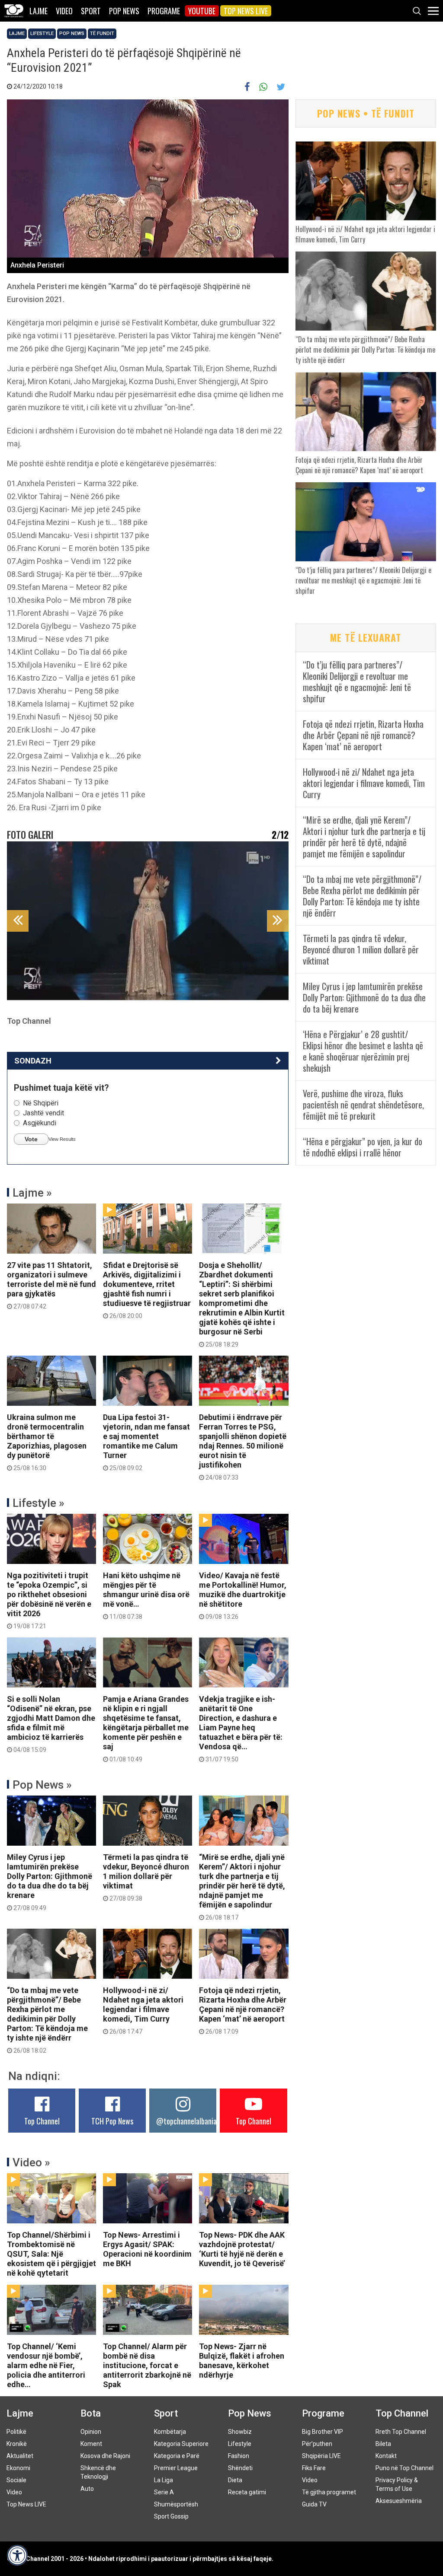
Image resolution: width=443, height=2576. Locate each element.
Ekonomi (18, 2468)
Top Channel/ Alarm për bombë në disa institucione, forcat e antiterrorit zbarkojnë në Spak (147, 2365)
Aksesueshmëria (399, 2501)
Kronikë (17, 2444)
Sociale (16, 2480)
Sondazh (33, 1061)
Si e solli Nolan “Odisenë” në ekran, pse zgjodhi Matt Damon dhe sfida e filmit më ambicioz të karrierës (51, 1724)
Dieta (235, 2480)
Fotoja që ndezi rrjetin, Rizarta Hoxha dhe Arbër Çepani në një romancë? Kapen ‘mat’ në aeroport (243, 2010)
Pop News (124, 11)
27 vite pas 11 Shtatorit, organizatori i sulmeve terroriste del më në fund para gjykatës (51, 1285)
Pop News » (42, 1785)
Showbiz (240, 2432)
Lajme (39, 11)
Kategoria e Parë (177, 2456)
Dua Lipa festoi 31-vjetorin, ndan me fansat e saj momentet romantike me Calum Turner (146, 1442)
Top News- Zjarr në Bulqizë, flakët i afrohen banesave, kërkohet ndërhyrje (242, 2361)
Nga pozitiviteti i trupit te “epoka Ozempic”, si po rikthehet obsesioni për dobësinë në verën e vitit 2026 (49, 1600)
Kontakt (386, 2456)
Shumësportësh (176, 2504)
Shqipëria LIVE (321, 2456)
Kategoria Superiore (181, 2444)
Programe (164, 11)
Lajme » (32, 1193)
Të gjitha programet (329, 2492)
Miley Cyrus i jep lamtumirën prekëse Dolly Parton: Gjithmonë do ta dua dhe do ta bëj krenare (50, 1882)
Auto (87, 2489)
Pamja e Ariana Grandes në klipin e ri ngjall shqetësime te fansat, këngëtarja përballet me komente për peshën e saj (146, 1729)
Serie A (164, 2492)
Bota (91, 2413)
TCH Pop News (112, 2121)
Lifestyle (42, 33)
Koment (91, 2444)
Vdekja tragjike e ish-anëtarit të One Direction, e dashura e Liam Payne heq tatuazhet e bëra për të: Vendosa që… (241, 1729)
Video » (31, 2162)
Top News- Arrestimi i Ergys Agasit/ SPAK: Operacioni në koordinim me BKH (147, 2249)
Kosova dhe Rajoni (105, 2456)
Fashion (239, 2456)
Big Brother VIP (323, 2432)
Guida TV (314, 2504)
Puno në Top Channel (404, 2468)
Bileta (383, 2444)
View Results (62, 1139)
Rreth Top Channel (401, 2432)
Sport (91, 11)
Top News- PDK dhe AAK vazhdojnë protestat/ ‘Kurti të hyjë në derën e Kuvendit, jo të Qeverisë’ (242, 2249)
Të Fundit (102, 33)
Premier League (176, 2468)
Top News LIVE (246, 11)
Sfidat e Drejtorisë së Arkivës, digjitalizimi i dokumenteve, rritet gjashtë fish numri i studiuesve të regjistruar (147, 1290)
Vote (31, 1139)
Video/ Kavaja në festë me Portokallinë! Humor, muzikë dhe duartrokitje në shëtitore (243, 1595)
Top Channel (42, 2121)
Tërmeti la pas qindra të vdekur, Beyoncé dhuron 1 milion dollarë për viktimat (146, 1877)
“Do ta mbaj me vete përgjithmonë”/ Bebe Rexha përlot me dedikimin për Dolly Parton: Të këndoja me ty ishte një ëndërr (47, 2020)
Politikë (16, 2432)
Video (64, 11)
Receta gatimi (247, 2492)
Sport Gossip (171, 2516)
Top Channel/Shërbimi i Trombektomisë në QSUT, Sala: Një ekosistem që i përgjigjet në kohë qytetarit (51, 2254)
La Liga (164, 2480)
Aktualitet (20, 2456)
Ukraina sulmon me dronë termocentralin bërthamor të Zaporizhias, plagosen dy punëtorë (47, 1442)
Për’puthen (317, 2444)
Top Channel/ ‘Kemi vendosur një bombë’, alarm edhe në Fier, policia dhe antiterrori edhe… (46, 2365)
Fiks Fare (314, 2468)
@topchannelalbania (186, 2121)
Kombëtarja (170, 2432)
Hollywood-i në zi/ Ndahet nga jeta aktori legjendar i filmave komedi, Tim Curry (143, 2010)
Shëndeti (240, 2468)
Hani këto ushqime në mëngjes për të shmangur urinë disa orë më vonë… (146, 1595)
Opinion (91, 2432)
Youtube (202, 11)
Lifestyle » (39, 1503)
